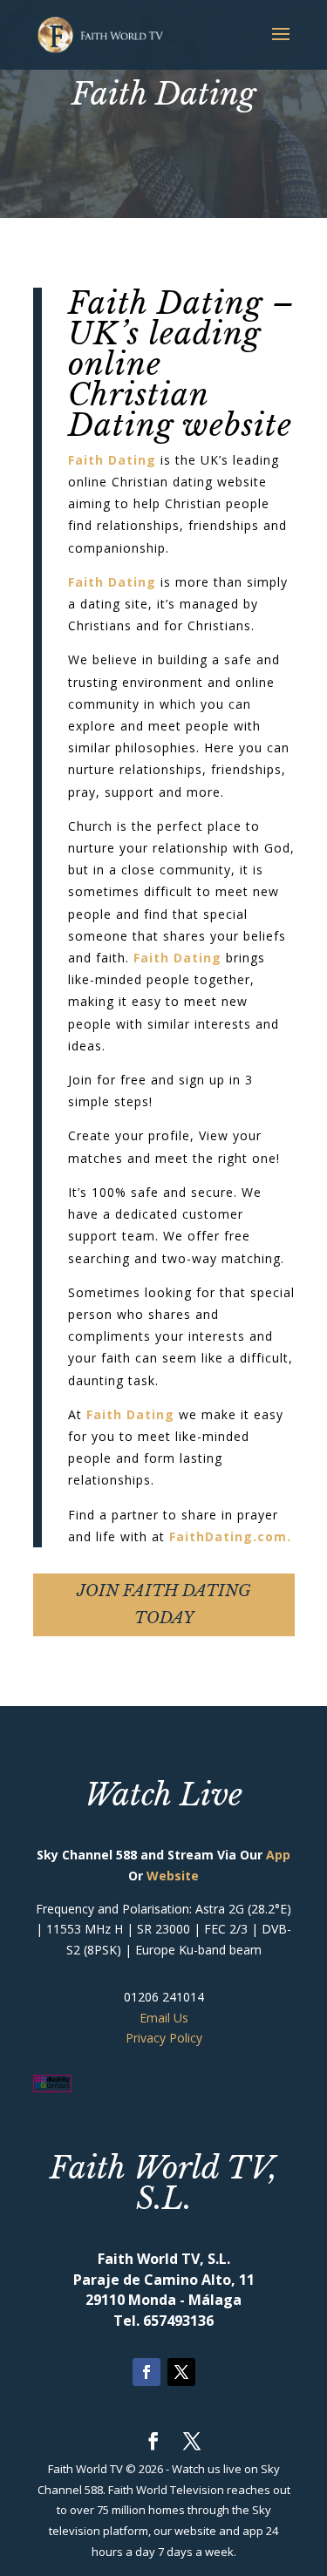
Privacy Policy (164, 2038)
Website (173, 1876)
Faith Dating (112, 460)
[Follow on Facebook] (146, 2372)
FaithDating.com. (230, 1536)
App (278, 1855)
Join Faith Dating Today (164, 1604)
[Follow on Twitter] (181, 2372)
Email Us (164, 2018)
